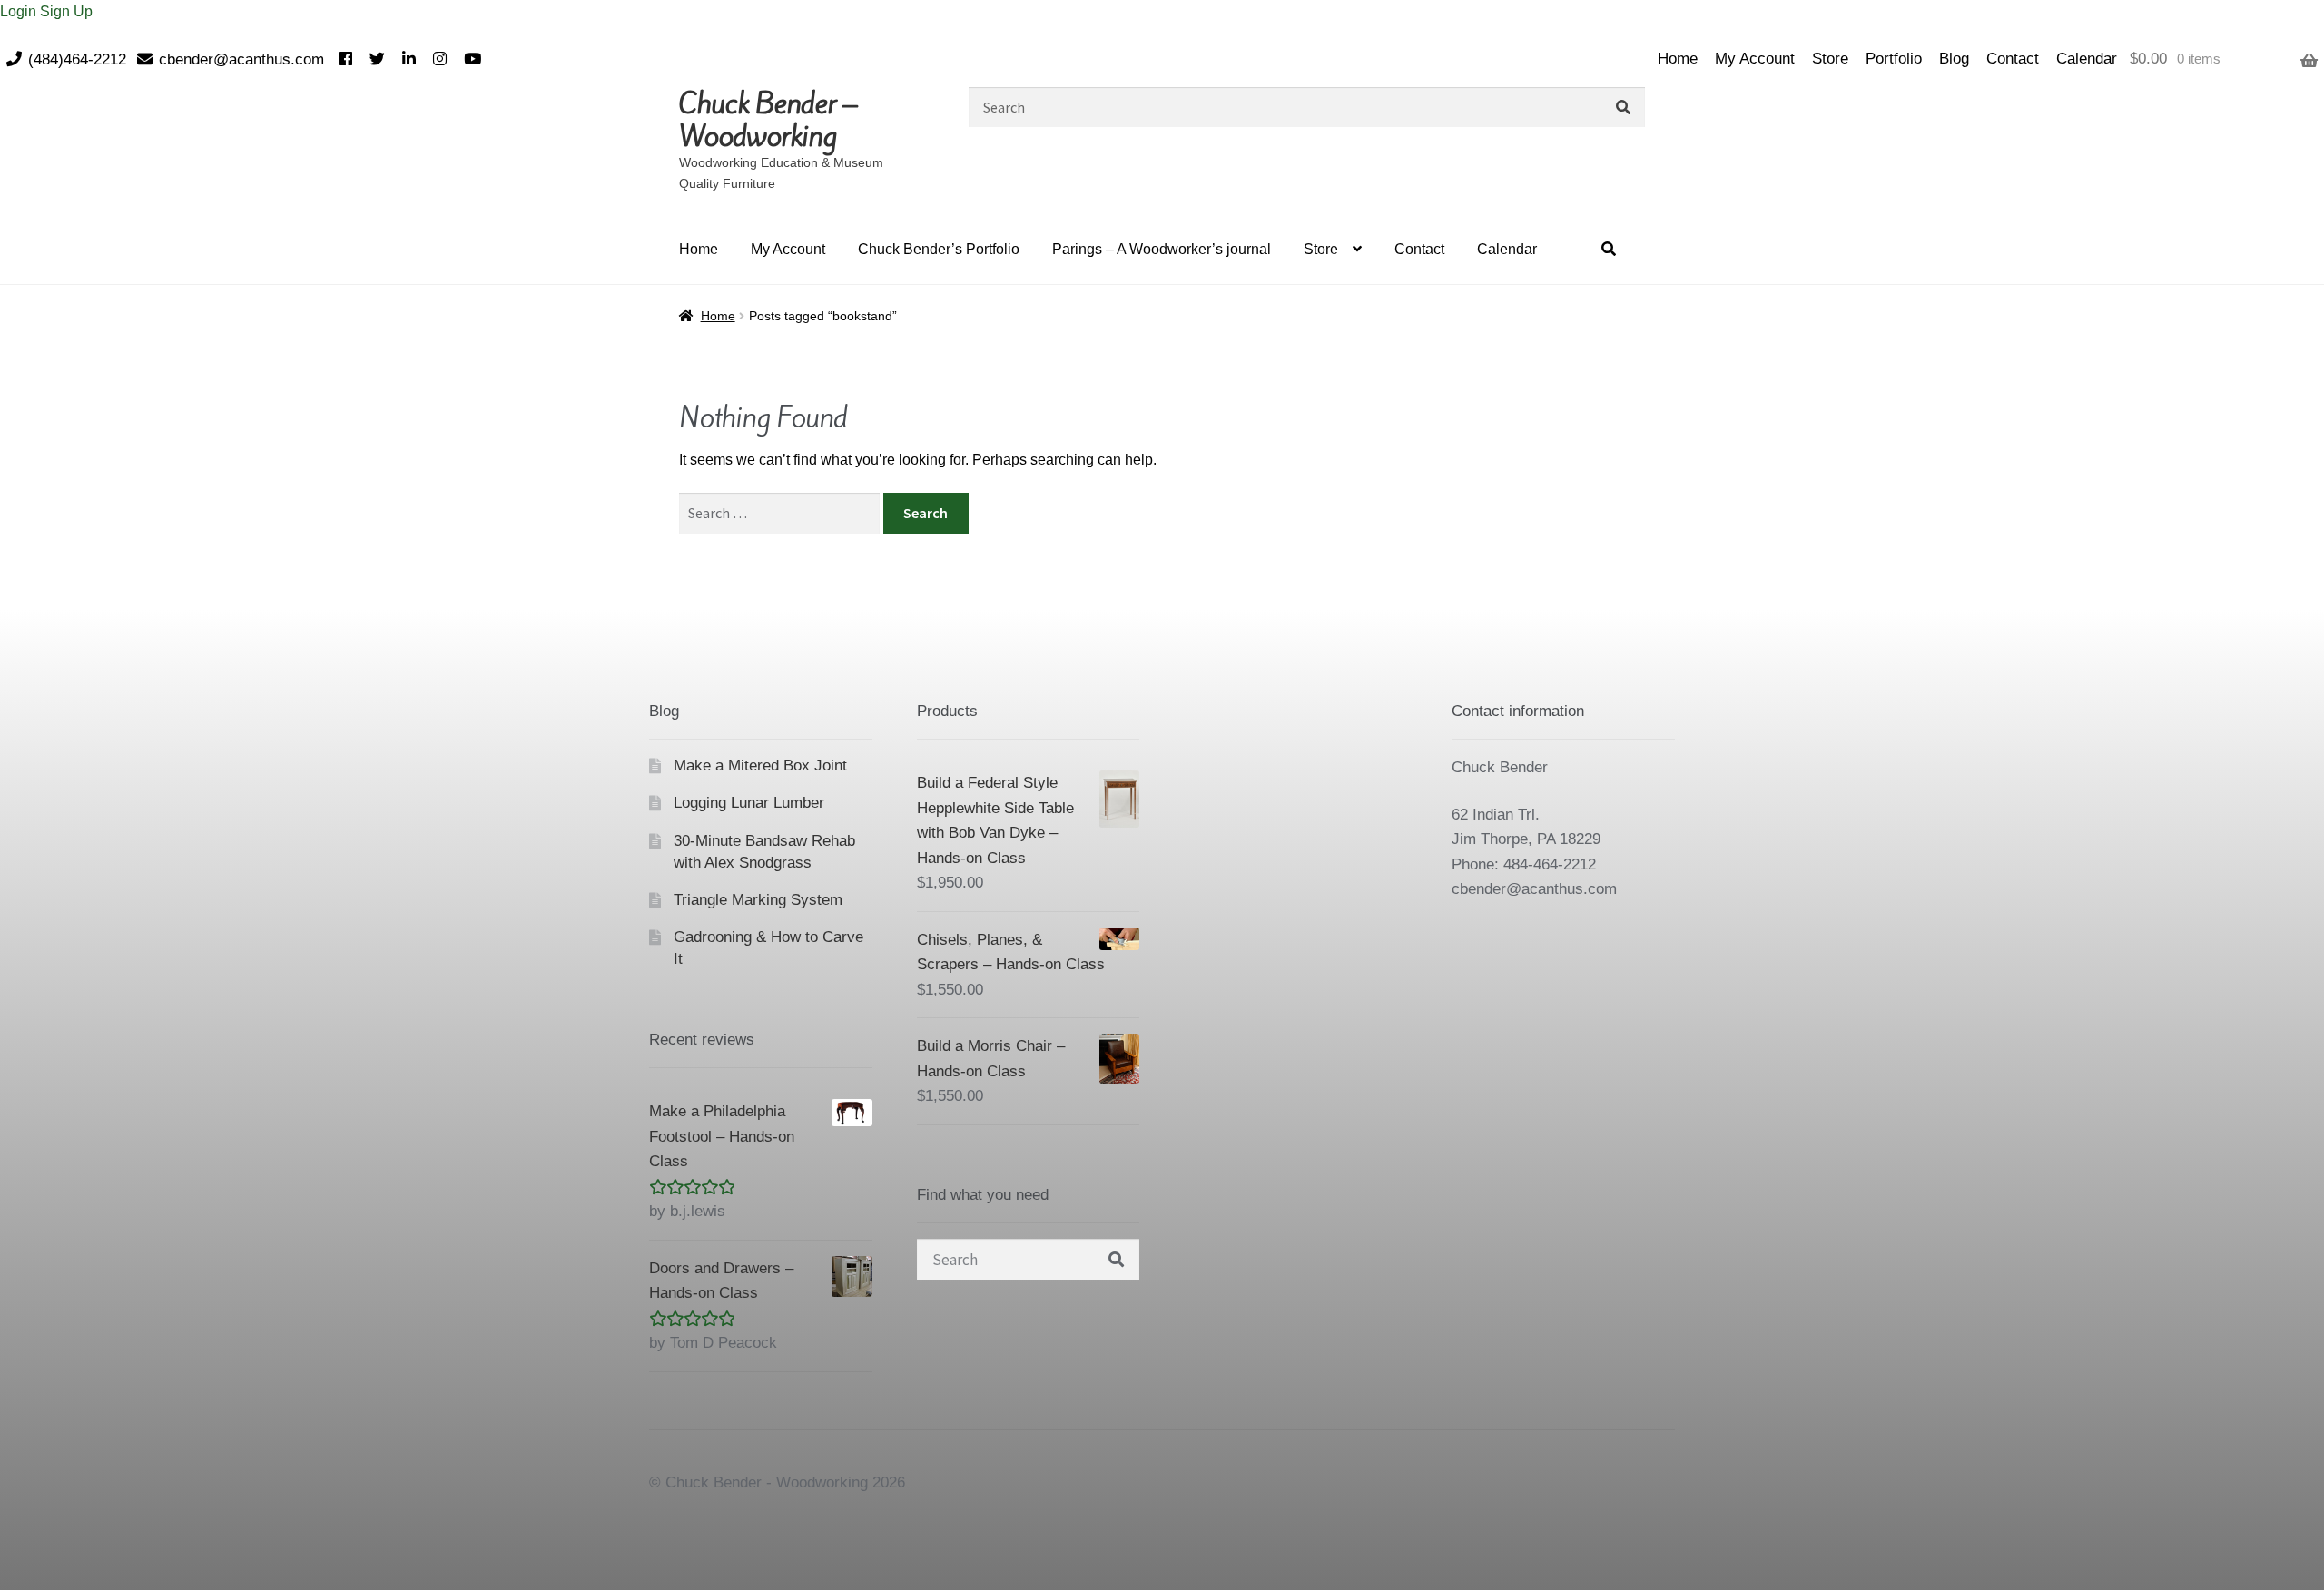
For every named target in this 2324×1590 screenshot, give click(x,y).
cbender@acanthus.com (241, 59)
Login (20, 11)
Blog (1954, 59)
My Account (1755, 59)
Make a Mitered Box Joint (760, 766)
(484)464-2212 (77, 59)
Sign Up (66, 11)
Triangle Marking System (758, 900)
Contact (2013, 59)
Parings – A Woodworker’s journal (1162, 249)
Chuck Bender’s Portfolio (939, 249)
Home (1678, 59)
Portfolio (1894, 59)
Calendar (2087, 59)
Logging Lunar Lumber (749, 803)
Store (1830, 59)
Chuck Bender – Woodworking (768, 120)
